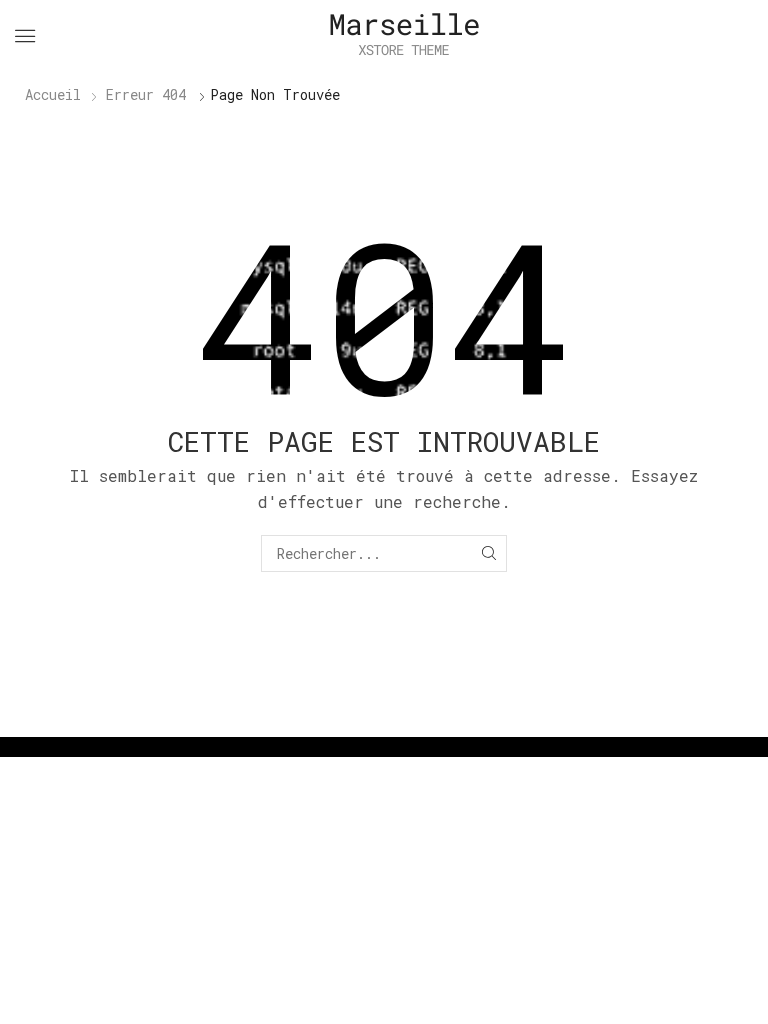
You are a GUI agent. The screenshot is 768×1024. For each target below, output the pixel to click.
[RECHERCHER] (488, 553)
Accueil (53, 94)
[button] (25, 36)
